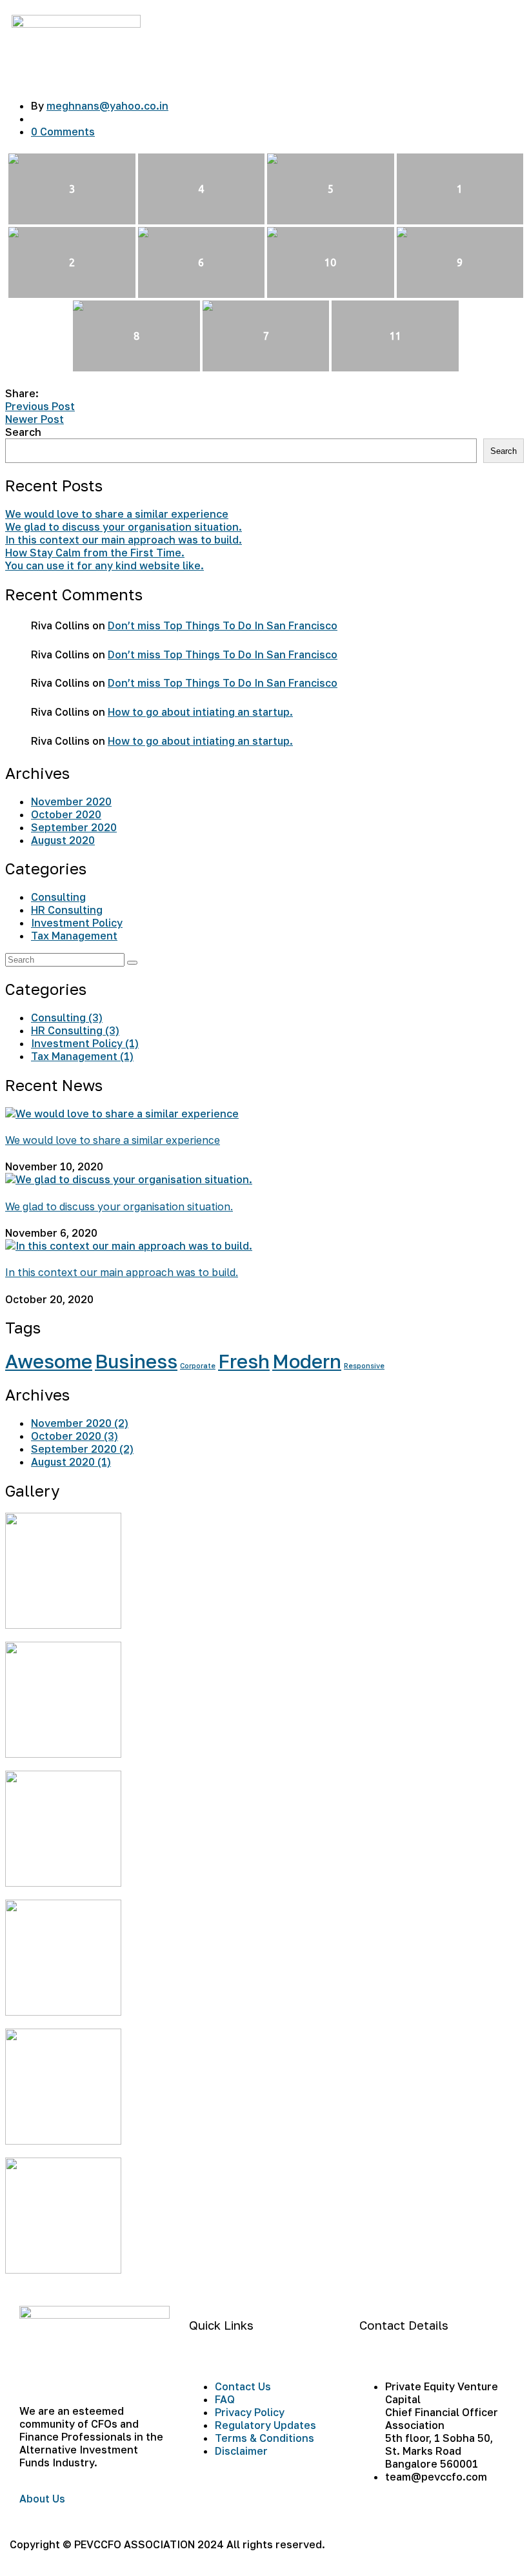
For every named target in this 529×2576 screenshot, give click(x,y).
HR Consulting (67, 910)
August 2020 (63, 840)
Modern (307, 1361)
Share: (22, 393)
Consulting (58, 897)
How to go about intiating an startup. (200, 712)
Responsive (364, 1366)
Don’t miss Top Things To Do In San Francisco (223, 625)
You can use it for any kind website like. (105, 565)
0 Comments (63, 132)
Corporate (198, 1366)
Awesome (49, 1361)
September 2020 (74, 827)
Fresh (244, 1361)
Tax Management (74, 936)
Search (23, 432)
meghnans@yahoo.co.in (107, 106)
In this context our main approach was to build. (124, 540)
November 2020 (71, 801)
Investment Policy (77, 923)
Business (136, 1361)
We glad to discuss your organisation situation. (124, 527)
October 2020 (66, 814)
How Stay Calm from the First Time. (95, 553)
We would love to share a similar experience (117, 514)
